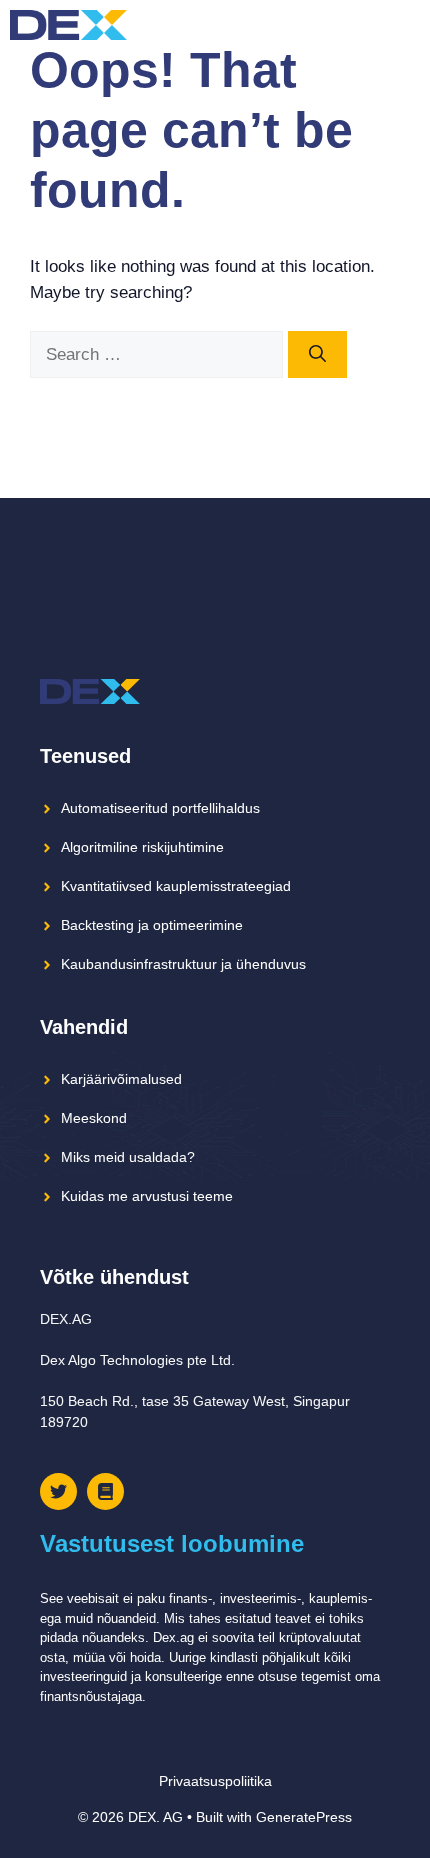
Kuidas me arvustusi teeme (147, 1196)
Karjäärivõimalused (121, 1079)
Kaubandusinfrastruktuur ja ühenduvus (183, 964)
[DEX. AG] (68, 25)
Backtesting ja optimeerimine (152, 925)
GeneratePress (304, 1817)
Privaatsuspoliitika (215, 1781)
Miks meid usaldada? (128, 1157)
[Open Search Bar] (369, 25)
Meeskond (94, 1118)
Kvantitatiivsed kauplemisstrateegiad (176, 886)
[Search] (317, 355)
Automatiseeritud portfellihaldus (160, 808)
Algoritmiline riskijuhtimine (142, 847)
